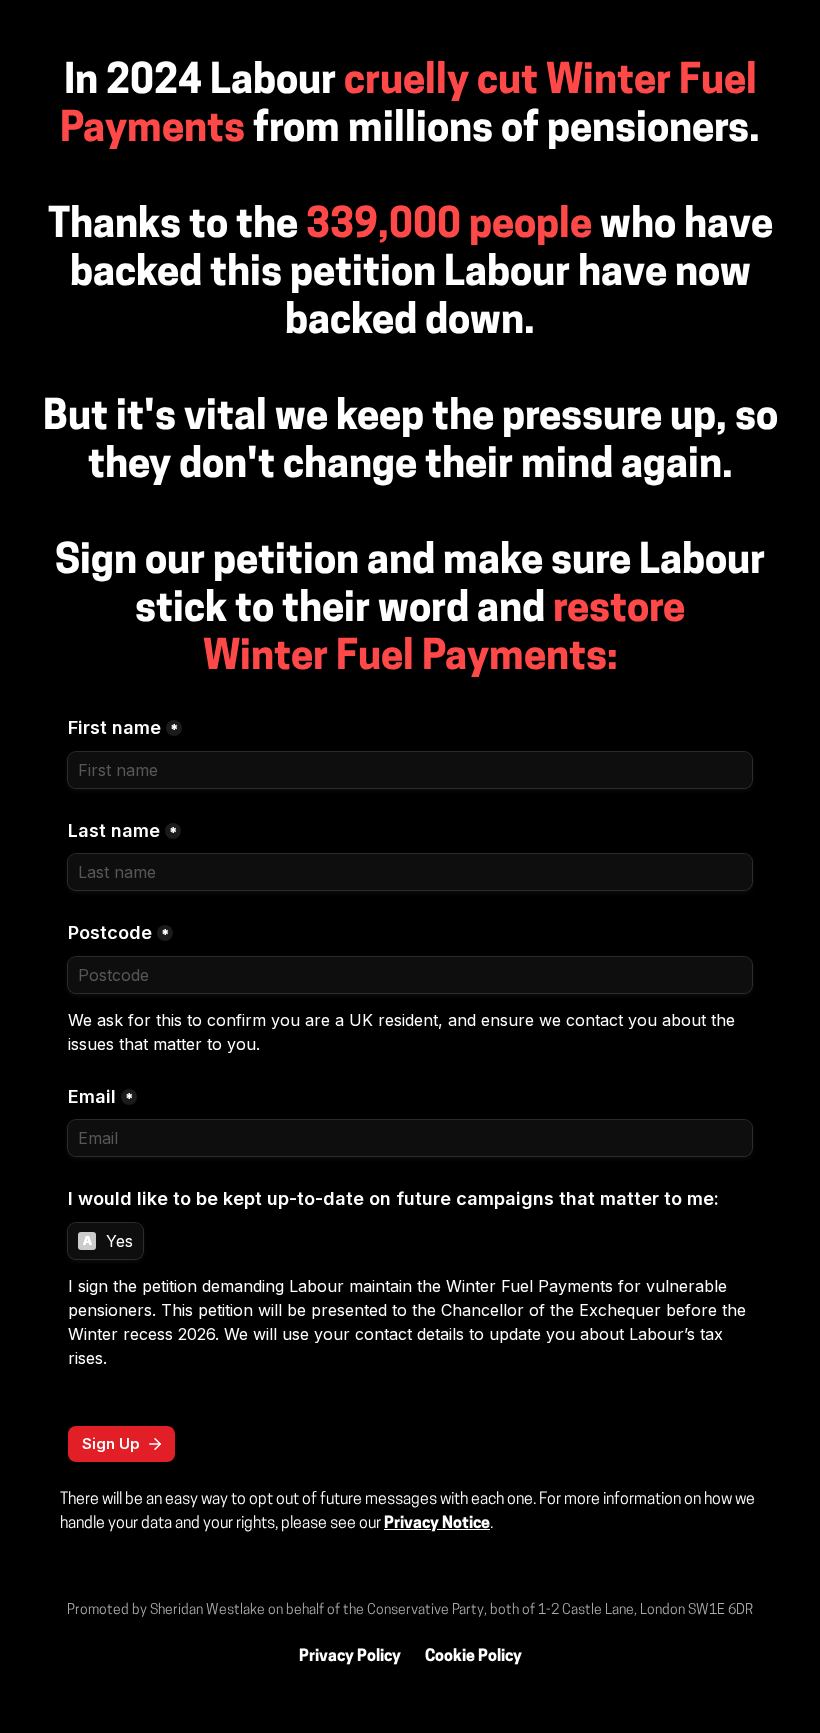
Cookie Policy (473, 1657)
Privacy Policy (350, 1657)
